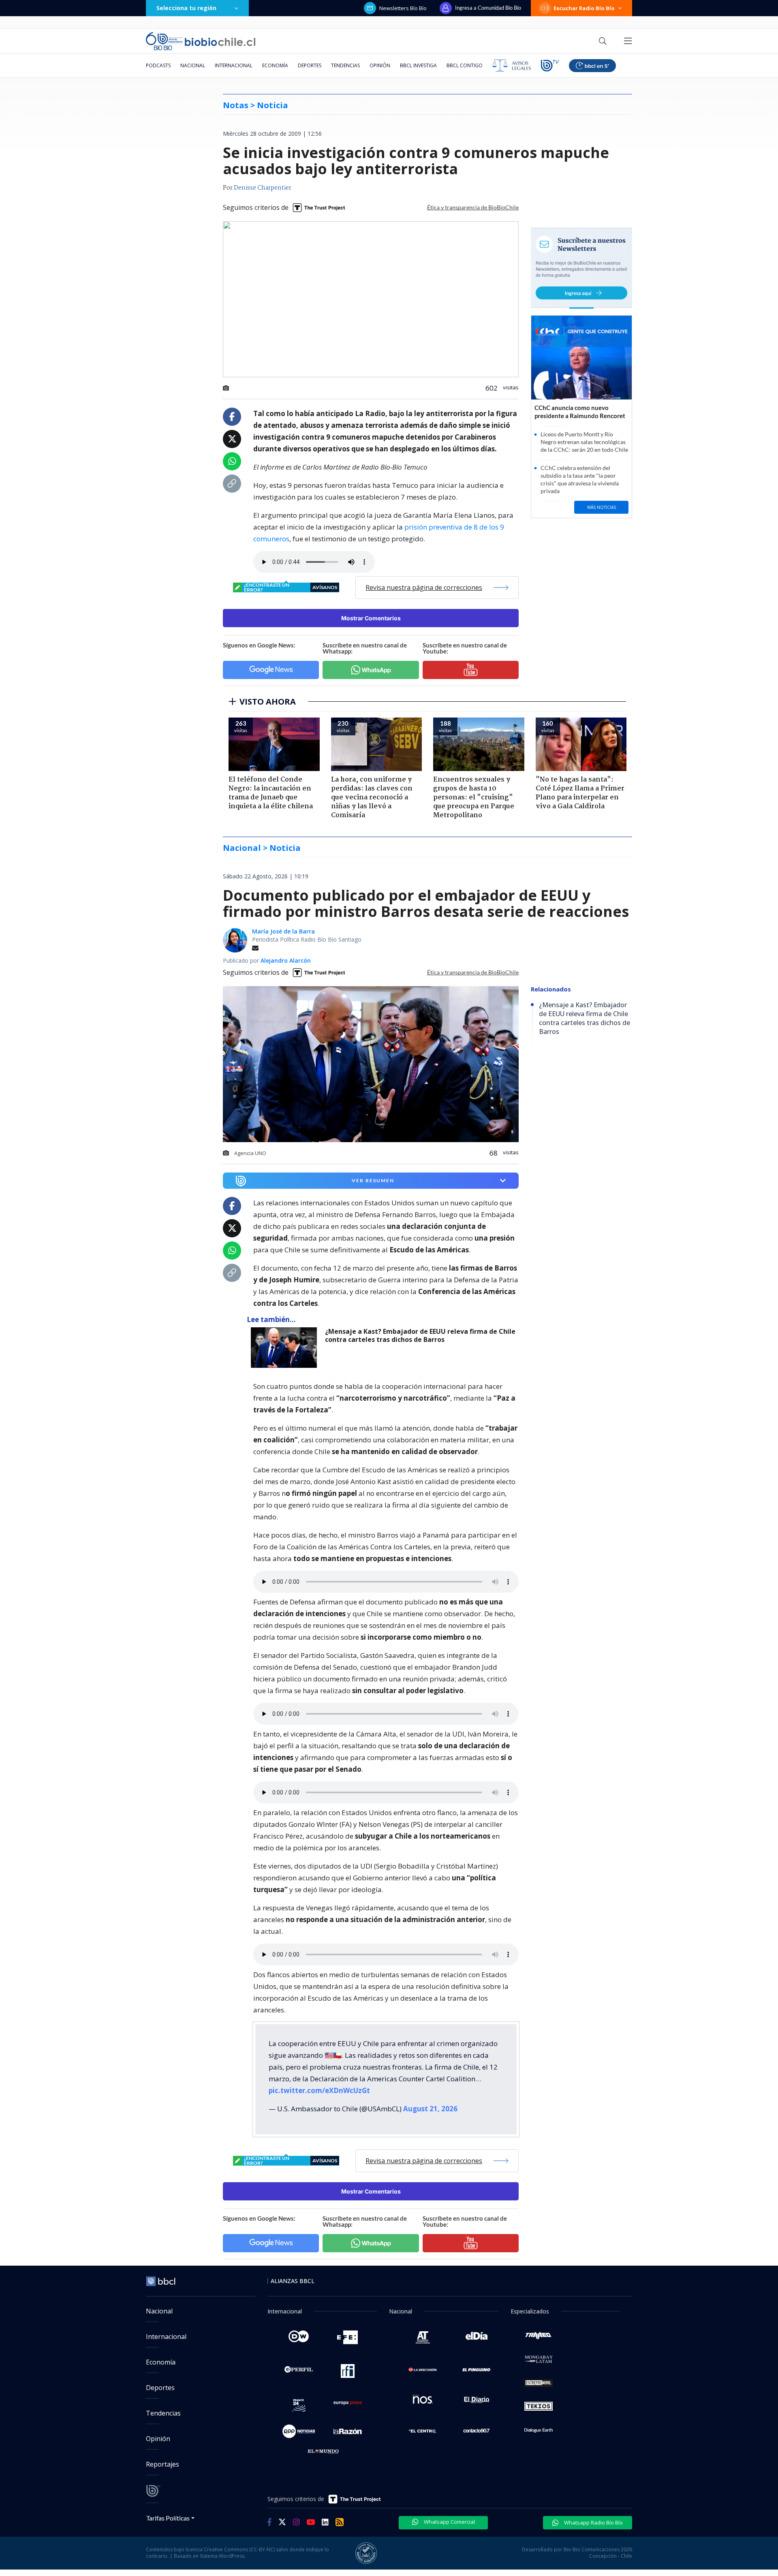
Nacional (193, 65)
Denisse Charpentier (263, 188)
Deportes (310, 65)
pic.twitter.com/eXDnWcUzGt (319, 2090)
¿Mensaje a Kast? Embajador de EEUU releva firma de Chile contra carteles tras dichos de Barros (420, 1336)
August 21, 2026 (430, 2109)
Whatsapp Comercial (449, 2522)
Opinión (380, 65)
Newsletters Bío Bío (403, 8)
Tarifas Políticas (168, 2518)
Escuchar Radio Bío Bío (584, 8)
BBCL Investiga (418, 65)
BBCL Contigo (465, 65)
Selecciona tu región (186, 8)
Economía (275, 65)
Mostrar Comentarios (371, 618)
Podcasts (158, 65)
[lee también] (286, 1348)
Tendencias (345, 65)
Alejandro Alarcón (286, 960)
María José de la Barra (283, 931)
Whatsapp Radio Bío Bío (593, 2523)
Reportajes (162, 2464)
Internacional (234, 65)
